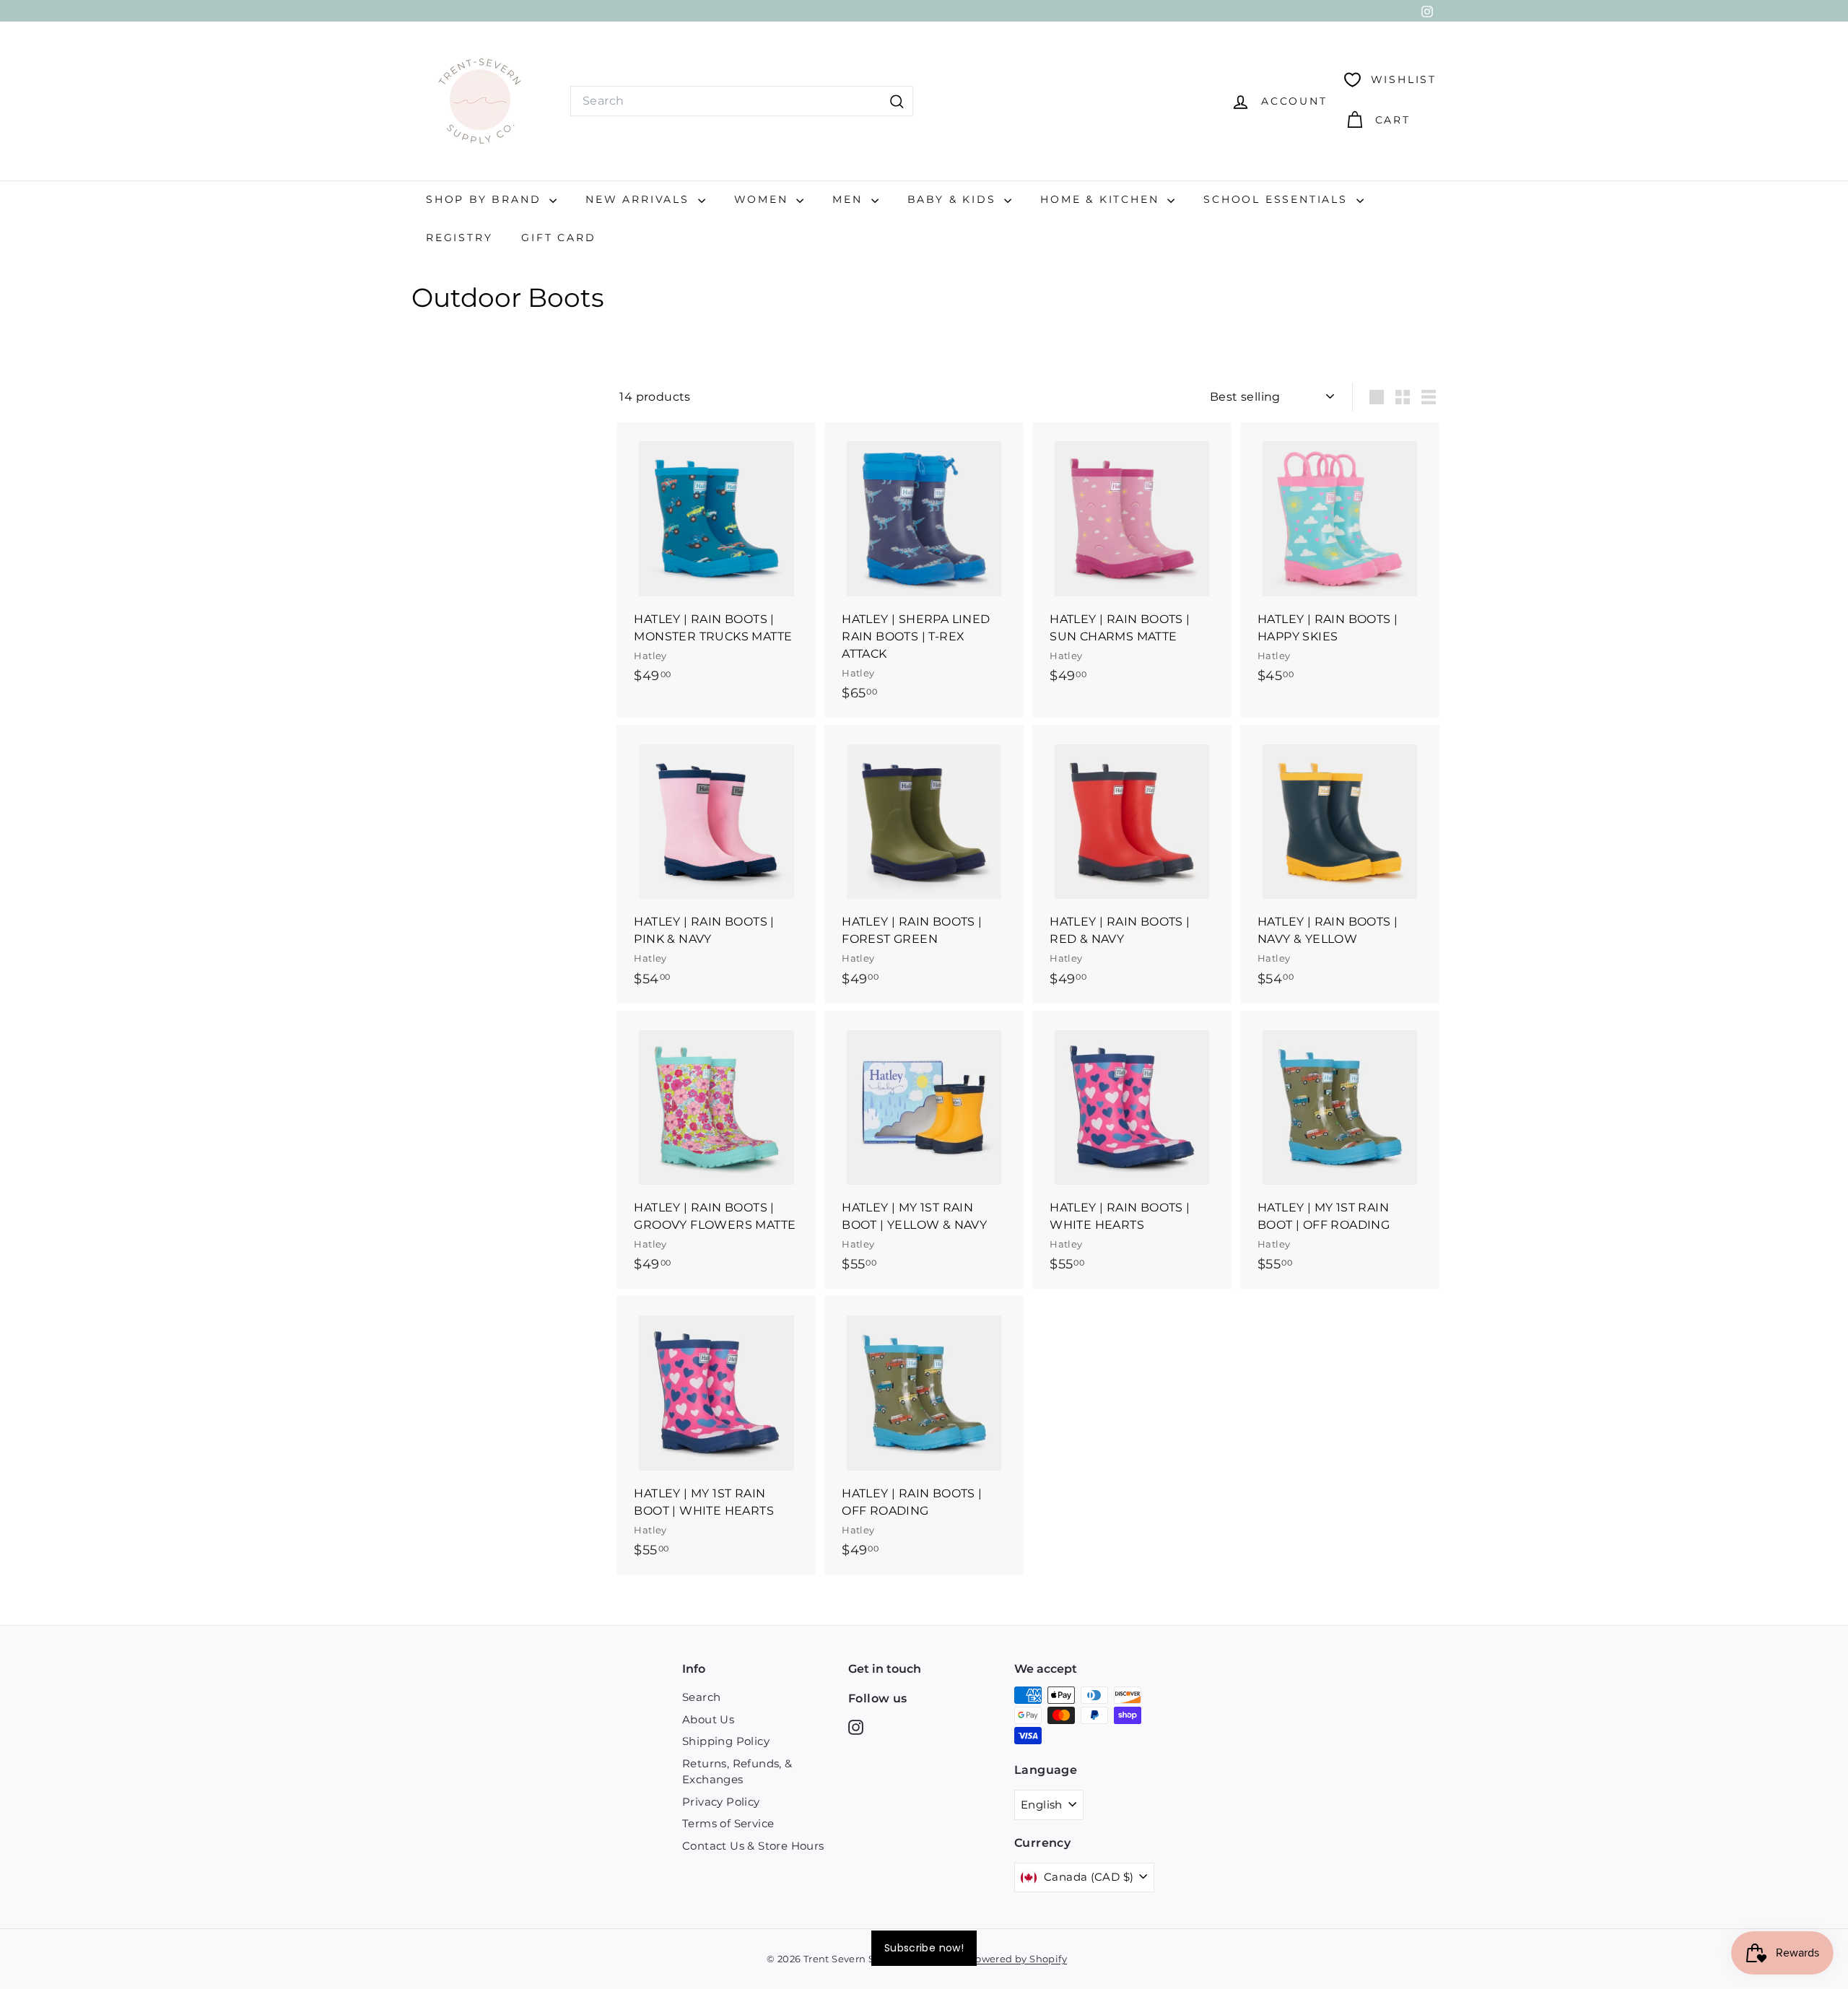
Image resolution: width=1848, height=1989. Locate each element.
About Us (708, 1719)
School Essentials (1278, 199)
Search (701, 1697)
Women (764, 199)
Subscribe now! (924, 1948)
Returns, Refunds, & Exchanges (737, 1772)
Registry (459, 238)
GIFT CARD (558, 238)
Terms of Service (728, 1823)
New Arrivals (640, 199)
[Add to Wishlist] (807, 493)
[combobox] (742, 101)
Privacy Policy (721, 1802)
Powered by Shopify (1018, 1959)
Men (850, 199)
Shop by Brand (486, 199)
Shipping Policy (726, 1741)
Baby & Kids (954, 199)
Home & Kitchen (1102, 199)
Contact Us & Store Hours (753, 1846)
